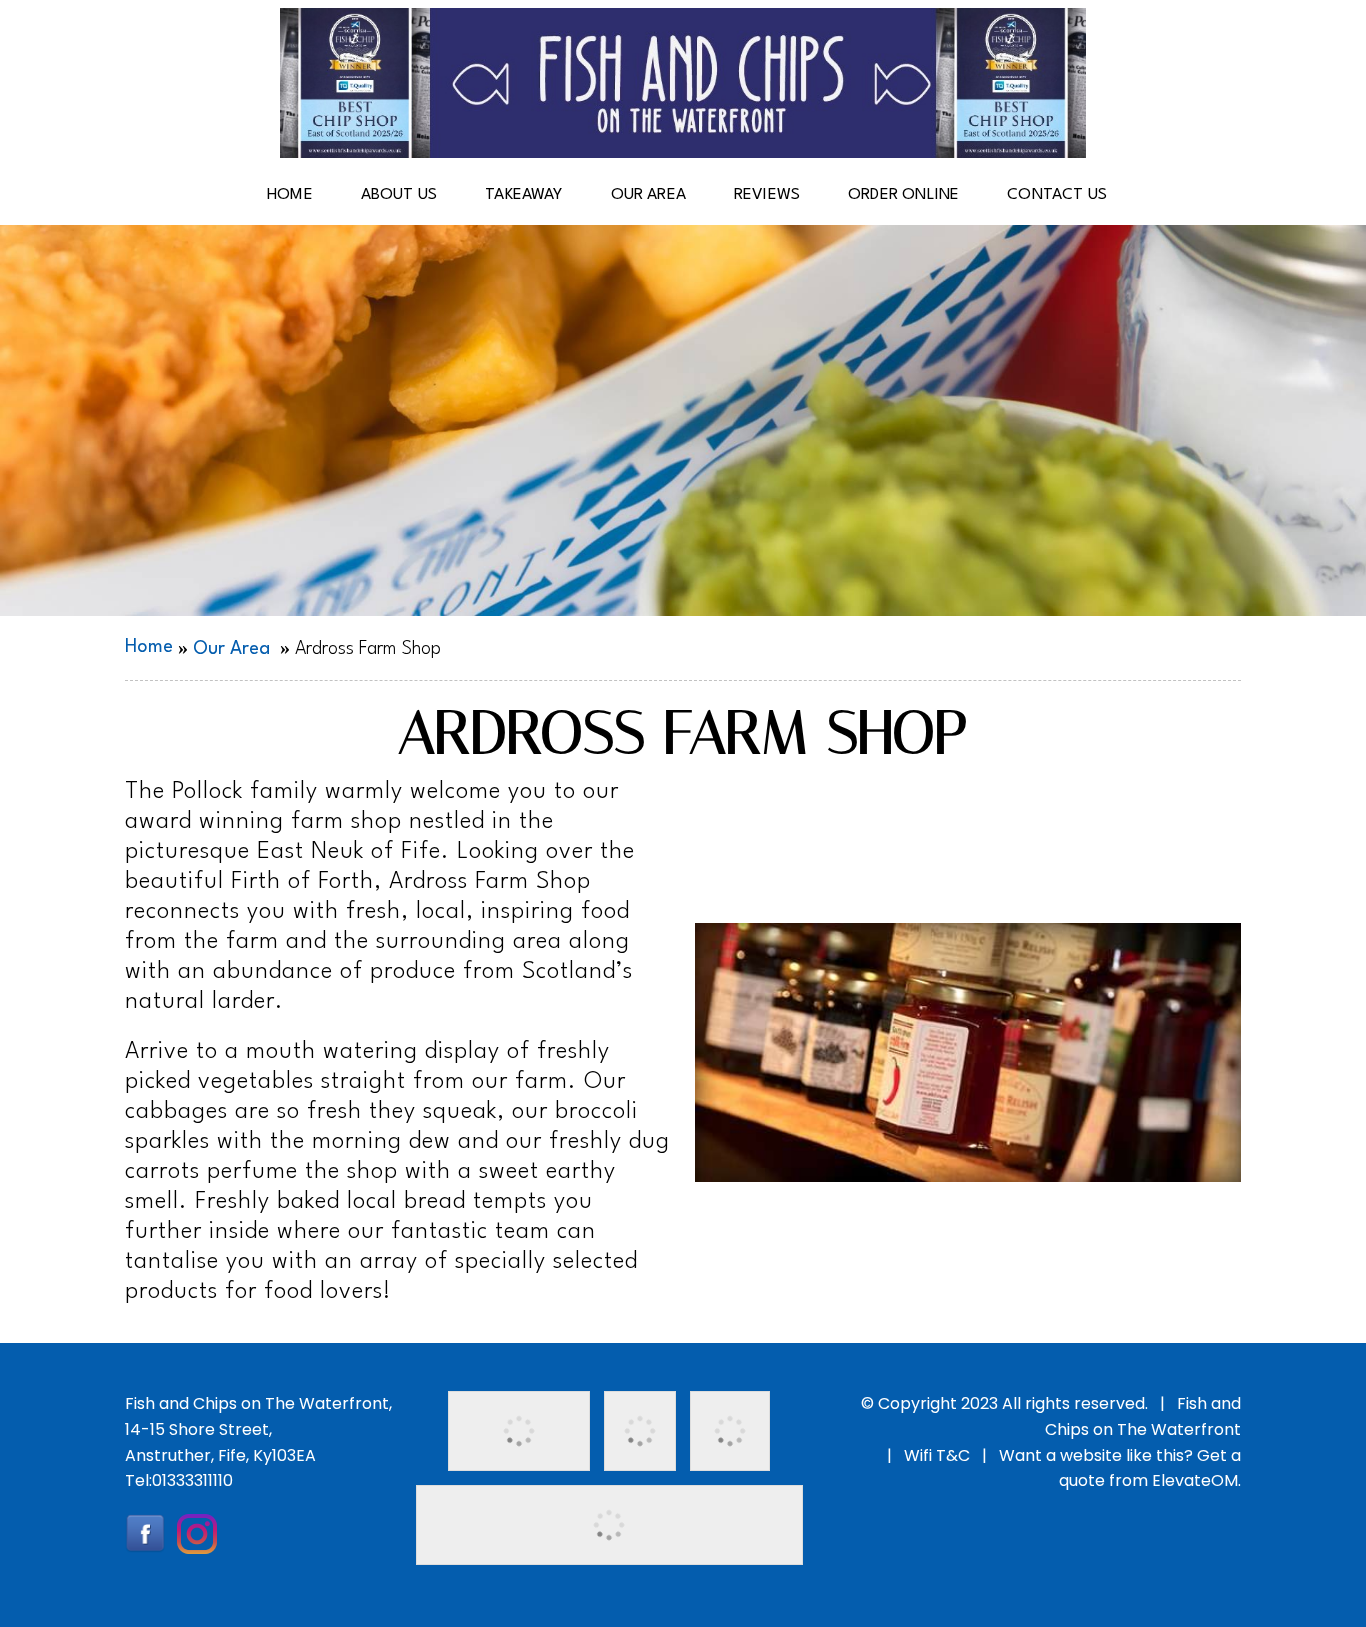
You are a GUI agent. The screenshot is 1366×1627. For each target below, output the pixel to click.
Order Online (903, 195)
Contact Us (1057, 195)
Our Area (648, 195)
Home (290, 195)
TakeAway (523, 195)
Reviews (767, 195)
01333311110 (192, 1480)
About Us (399, 195)
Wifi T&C (937, 1455)
